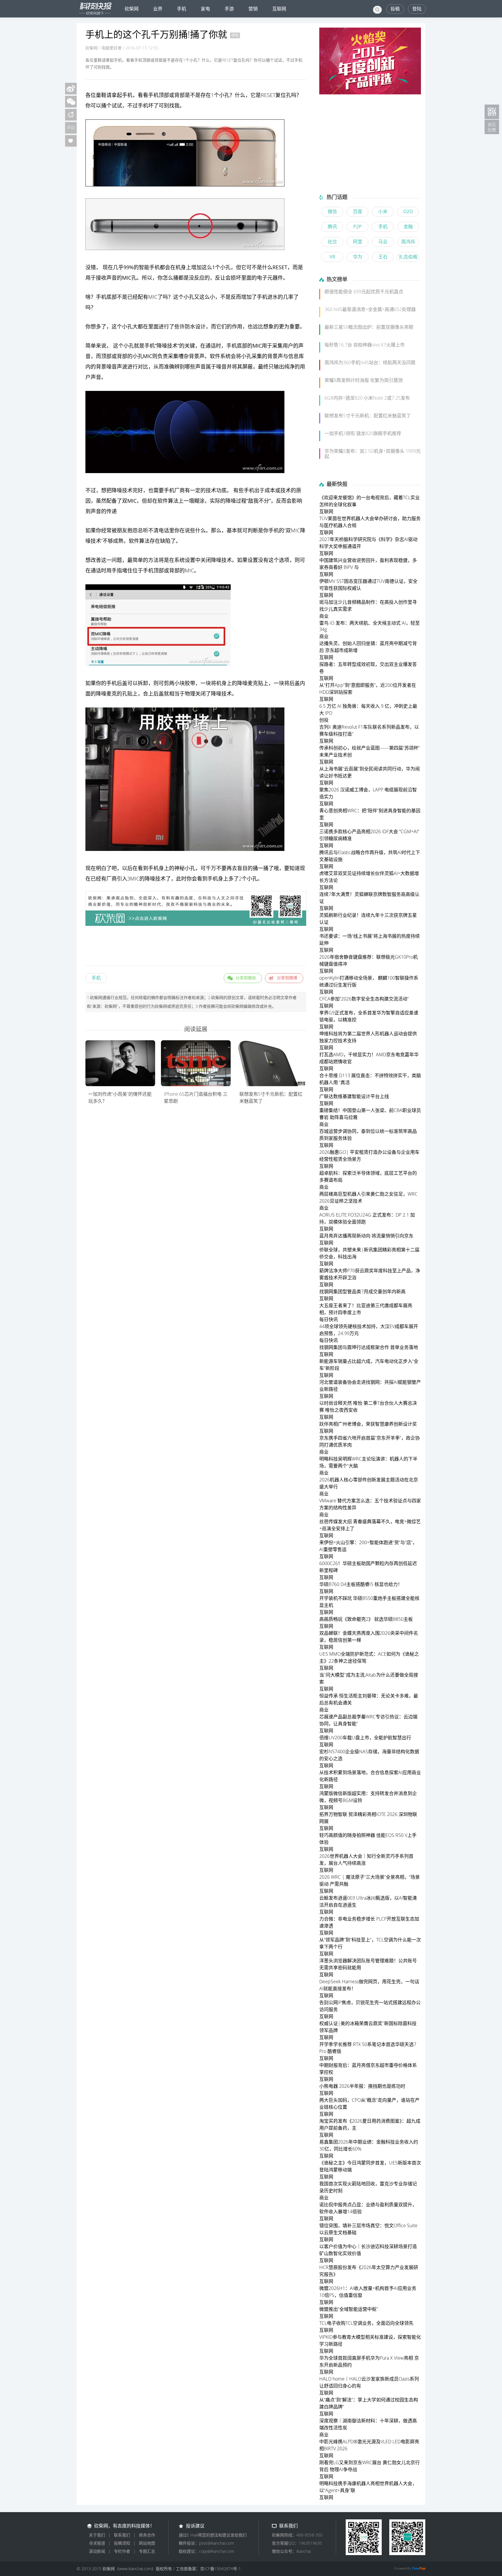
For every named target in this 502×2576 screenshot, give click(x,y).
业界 (158, 9)
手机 (182, 9)
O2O (408, 211)
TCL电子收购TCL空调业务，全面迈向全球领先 (366, 2323)
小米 (383, 211)
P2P (357, 227)
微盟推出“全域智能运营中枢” (349, 2309)
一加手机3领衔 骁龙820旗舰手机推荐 (363, 433)
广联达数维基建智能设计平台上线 (354, 1096)
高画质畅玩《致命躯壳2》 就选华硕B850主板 (366, 1619)
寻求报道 (97, 2543)
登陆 (417, 9)
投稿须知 (122, 2543)
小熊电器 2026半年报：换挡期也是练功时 (362, 2086)
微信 (332, 211)
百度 (358, 211)
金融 (408, 227)
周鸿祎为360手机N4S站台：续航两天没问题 (370, 362)
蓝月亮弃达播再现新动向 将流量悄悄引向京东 (366, 1236)
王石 (383, 257)
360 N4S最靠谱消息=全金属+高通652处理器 (370, 309)
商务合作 (147, 2535)
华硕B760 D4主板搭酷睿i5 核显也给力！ (361, 1584)
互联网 (279, 9)
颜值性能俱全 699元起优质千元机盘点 (364, 292)
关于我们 (97, 2535)
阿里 (358, 242)
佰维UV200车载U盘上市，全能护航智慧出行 (365, 1738)
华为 (358, 257)
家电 (205, 9)
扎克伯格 (408, 257)
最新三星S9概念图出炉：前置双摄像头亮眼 (369, 327)
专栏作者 (122, 2551)
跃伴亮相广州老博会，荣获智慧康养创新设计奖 (368, 1424)
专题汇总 (147, 2551)
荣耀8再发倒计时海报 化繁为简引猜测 (364, 380)
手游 (229, 9)
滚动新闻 (97, 2551)
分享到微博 (287, 978)
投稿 (395, 9)
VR (332, 257)
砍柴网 (132, 9)
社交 (332, 242)
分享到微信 (246, 978)
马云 (383, 242)
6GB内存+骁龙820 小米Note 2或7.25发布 (367, 398)
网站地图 (147, 2543)
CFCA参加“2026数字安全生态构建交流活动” (364, 999)
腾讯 (332, 227)
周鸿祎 (408, 242)
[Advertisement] (196, 947)
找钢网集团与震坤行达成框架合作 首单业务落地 (369, 1347)
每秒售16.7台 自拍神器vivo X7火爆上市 (365, 345)
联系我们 (122, 2535)
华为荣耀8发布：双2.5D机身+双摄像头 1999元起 (373, 454)
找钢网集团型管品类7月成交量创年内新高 (362, 1291)
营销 (253, 9)
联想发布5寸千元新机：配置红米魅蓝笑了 (368, 416)
